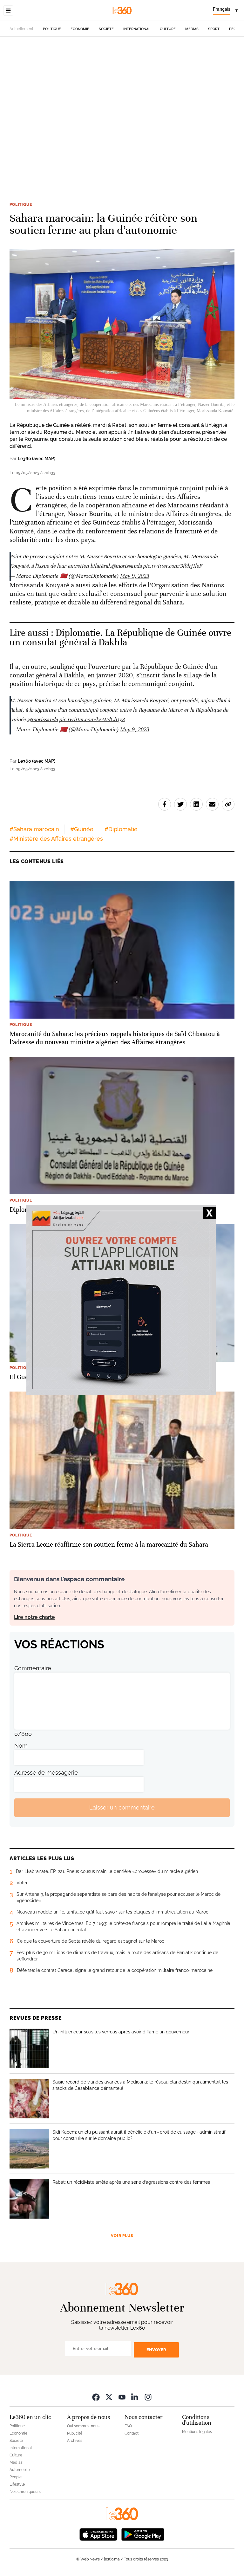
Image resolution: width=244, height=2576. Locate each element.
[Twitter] (109, 2397)
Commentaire (33, 1668)
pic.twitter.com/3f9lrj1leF (173, 566)
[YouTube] (122, 2397)
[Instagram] (148, 2397)
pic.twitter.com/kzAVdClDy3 (92, 719)
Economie (80, 29)
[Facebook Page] (96, 2397)
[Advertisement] (122, 110)
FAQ (128, 2426)
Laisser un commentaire (122, 1807)
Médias (192, 29)
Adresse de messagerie (46, 1773)
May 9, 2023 (135, 576)
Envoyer (156, 2350)
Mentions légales (197, 2432)
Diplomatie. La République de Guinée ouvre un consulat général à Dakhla (120, 638)
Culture (168, 29)
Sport (214, 29)
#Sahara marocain (34, 829)
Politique (52, 29)
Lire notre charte (34, 1617)
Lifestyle (17, 2484)
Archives (75, 2441)
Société (106, 29)
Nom (21, 1746)
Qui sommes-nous (83, 2426)
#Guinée (82, 829)
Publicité (75, 2433)
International (137, 29)
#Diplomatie (121, 829)
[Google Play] (143, 2534)
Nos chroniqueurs (25, 2492)
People (16, 2477)
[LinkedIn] (135, 2397)
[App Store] (98, 2534)
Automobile (20, 2470)
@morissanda (126, 566)
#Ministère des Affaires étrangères (56, 839)
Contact (132, 2433)
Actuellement (21, 29)
